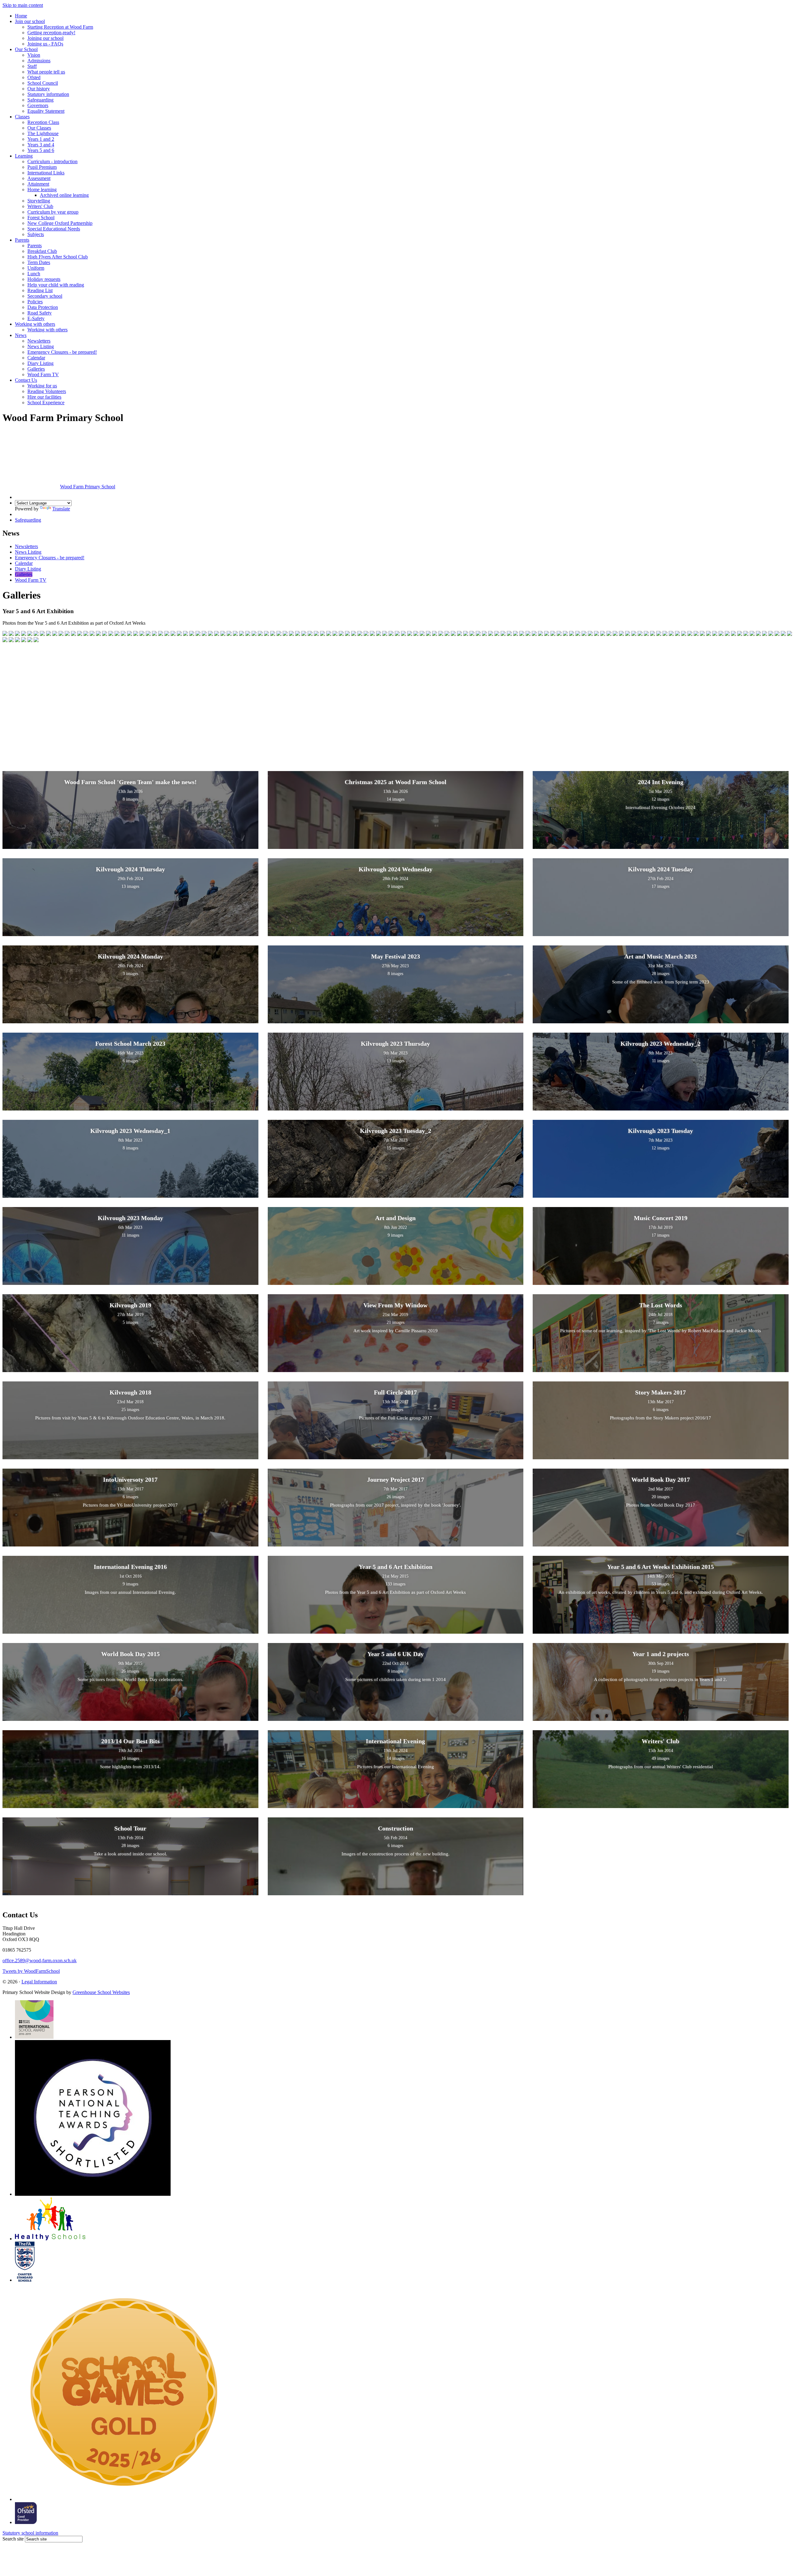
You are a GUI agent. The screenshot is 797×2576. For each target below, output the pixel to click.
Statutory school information (30, 2533)
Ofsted (34, 77)
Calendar (36, 358)
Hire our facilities (44, 397)
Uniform (36, 268)
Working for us (42, 386)
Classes (22, 117)
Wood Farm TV (43, 374)
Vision (34, 55)
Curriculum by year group (53, 212)
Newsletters (39, 341)
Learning (24, 156)
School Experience (46, 402)
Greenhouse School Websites (101, 1992)
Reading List (40, 290)
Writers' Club (40, 206)
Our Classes (39, 128)
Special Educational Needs (54, 229)
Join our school (30, 21)
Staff (32, 66)
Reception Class (43, 122)
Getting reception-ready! (51, 33)
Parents (22, 240)
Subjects (36, 234)
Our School (26, 49)
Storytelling (39, 201)
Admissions (39, 61)
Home (21, 16)
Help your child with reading (56, 285)
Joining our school (45, 38)
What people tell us (46, 72)
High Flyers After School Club (58, 257)
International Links (46, 173)
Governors (38, 105)
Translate (61, 509)
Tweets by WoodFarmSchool (31, 1971)
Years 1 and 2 (41, 139)
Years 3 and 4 (41, 145)
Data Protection (43, 307)
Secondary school (45, 296)
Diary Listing (40, 363)
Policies (35, 302)
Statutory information (48, 94)
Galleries (36, 369)
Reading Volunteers (47, 391)
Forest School (41, 218)
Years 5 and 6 (41, 150)
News (21, 335)
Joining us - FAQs (45, 44)
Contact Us (26, 380)
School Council (43, 83)
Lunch (34, 274)
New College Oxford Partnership (60, 223)
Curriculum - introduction (52, 161)
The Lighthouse (43, 133)
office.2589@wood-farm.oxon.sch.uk (40, 1960)
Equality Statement (46, 111)
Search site (13, 2539)
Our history (39, 89)
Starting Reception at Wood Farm (60, 27)
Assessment (39, 178)
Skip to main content (23, 5)
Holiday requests (44, 279)
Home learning (42, 189)
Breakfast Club (42, 251)
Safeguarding (40, 100)
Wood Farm (88, 487)
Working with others (35, 324)
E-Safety (36, 318)
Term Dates (39, 262)
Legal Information (39, 1982)
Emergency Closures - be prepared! (62, 352)
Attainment (38, 184)
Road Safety (40, 313)
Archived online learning (64, 195)
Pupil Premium (42, 167)
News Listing (41, 346)
